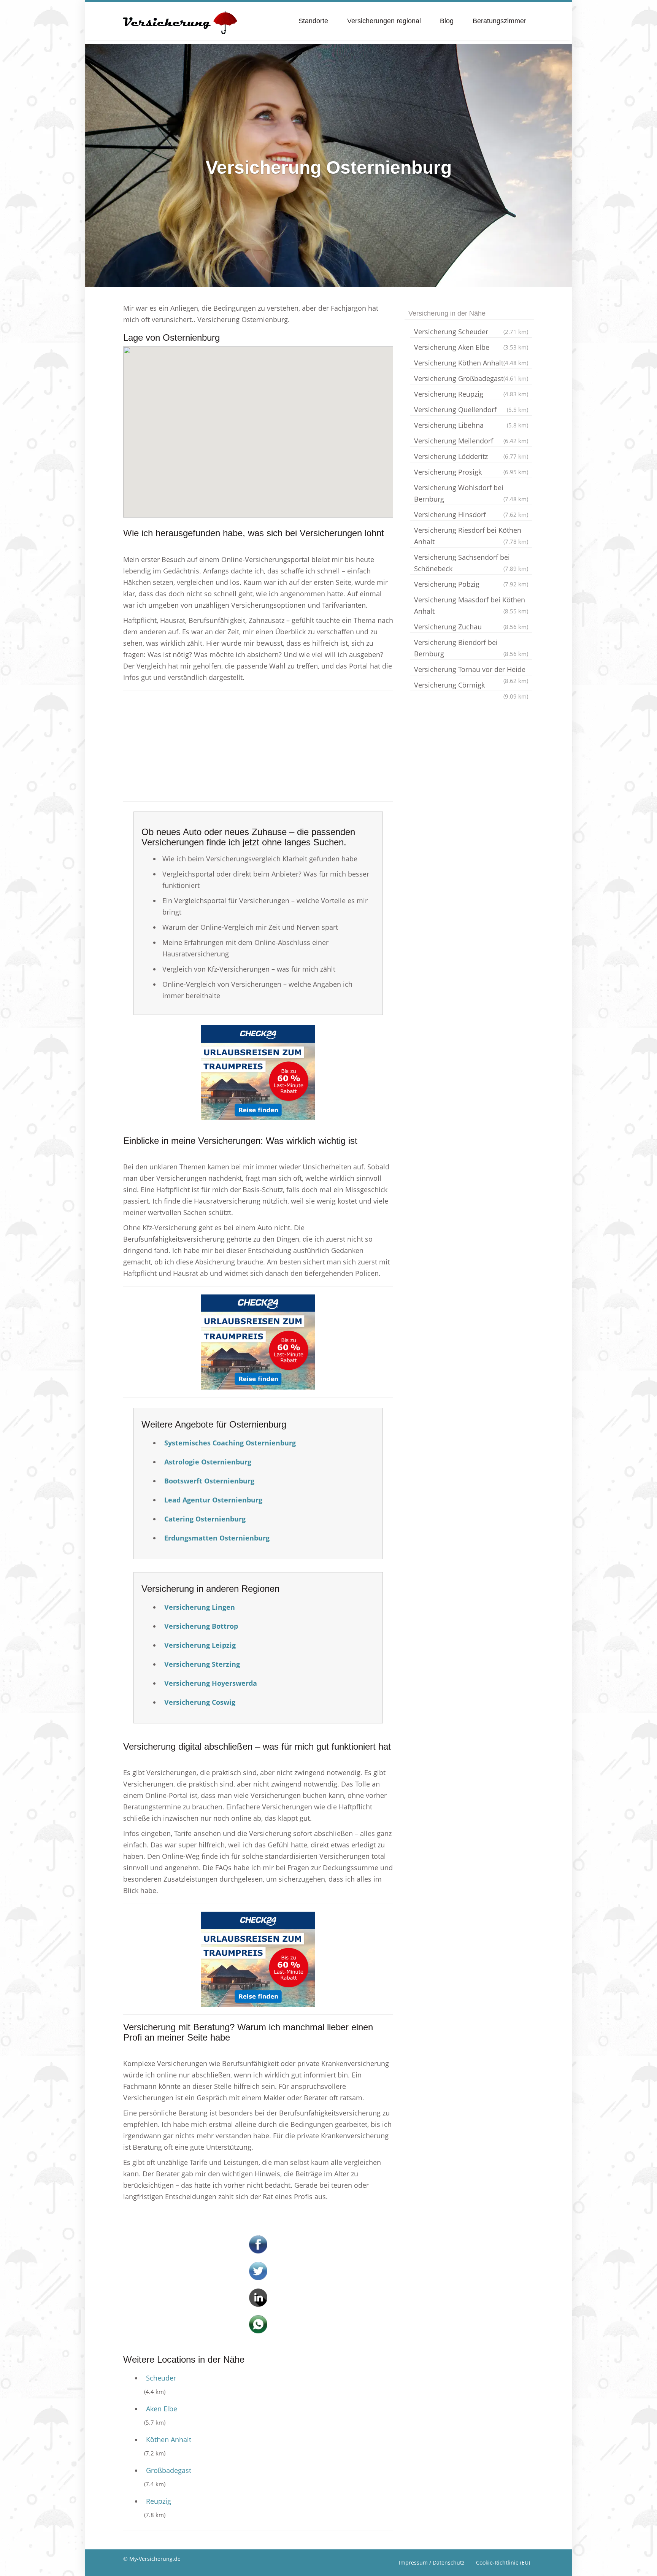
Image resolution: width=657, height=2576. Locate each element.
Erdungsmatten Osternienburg (217, 1538)
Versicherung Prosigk (471, 472)
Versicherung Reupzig (471, 394)
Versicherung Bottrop (201, 1626)
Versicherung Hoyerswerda (211, 1683)
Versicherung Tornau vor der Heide (471, 670)
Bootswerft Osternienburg (209, 1481)
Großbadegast (169, 2470)
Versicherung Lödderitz (471, 456)
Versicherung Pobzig (471, 584)
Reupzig (159, 2501)
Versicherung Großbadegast (471, 378)
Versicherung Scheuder (471, 332)
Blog (447, 21)
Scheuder (161, 2378)
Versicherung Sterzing (202, 1664)
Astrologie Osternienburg (208, 1462)
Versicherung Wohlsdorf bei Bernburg (471, 493)
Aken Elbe (162, 2409)
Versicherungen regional (384, 21)
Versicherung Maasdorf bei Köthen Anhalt (471, 605)
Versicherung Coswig (200, 1702)
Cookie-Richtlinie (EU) (503, 2563)
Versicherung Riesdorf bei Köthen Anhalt (471, 536)
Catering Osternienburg (205, 1519)
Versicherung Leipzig (200, 1645)
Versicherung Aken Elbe (471, 347)
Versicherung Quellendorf (471, 410)
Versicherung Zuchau (471, 627)
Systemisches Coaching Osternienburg (230, 1443)
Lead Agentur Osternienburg (213, 1500)
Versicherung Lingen (200, 1607)
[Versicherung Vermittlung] (180, 19)
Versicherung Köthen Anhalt (471, 363)
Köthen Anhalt (169, 2439)
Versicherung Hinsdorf (471, 515)
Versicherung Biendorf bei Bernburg (471, 648)
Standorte (313, 21)
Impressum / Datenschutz (432, 2563)
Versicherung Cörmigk (471, 686)
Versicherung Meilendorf (471, 441)
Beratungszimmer (499, 21)
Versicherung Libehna (471, 425)
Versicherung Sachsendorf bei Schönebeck (471, 563)
